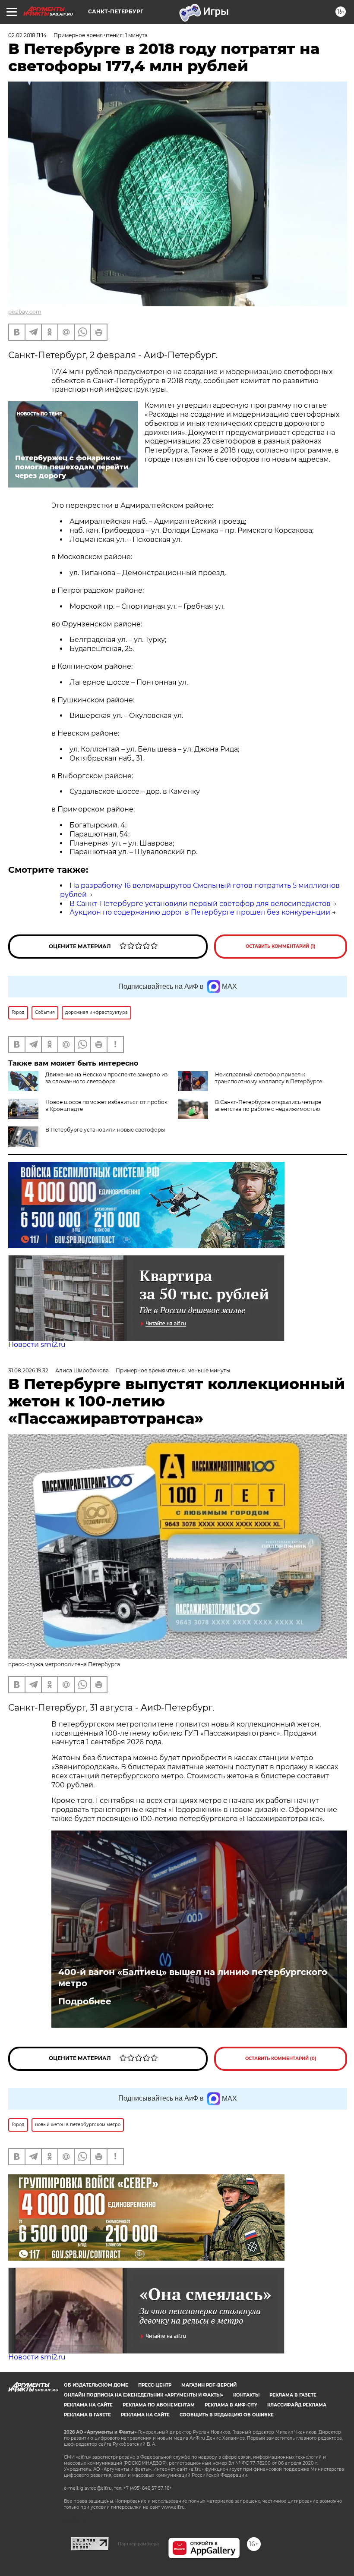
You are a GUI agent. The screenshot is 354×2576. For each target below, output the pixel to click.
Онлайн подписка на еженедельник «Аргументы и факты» (144, 2395)
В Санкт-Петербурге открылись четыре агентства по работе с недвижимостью (268, 1106)
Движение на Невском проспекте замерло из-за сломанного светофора (107, 1078)
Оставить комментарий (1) (281, 946)
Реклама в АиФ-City (231, 2405)
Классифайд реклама (297, 2405)
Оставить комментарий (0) (281, 2059)
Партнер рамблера (138, 2544)
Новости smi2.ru (37, 1345)
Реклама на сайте (88, 2405)
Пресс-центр (155, 2385)
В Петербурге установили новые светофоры (105, 1130)
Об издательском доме (96, 2385)
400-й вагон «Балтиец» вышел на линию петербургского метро (193, 1978)
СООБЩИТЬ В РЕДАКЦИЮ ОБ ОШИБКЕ (227, 2415)
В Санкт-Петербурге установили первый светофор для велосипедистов (200, 904)
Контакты (246, 2395)
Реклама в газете (293, 2395)
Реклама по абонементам (159, 2405)
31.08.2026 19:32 (28, 1370)
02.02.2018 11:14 (27, 35)
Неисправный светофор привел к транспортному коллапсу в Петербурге (269, 1078)
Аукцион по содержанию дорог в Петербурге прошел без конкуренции (200, 912)
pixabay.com (25, 312)
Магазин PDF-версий (209, 2385)
